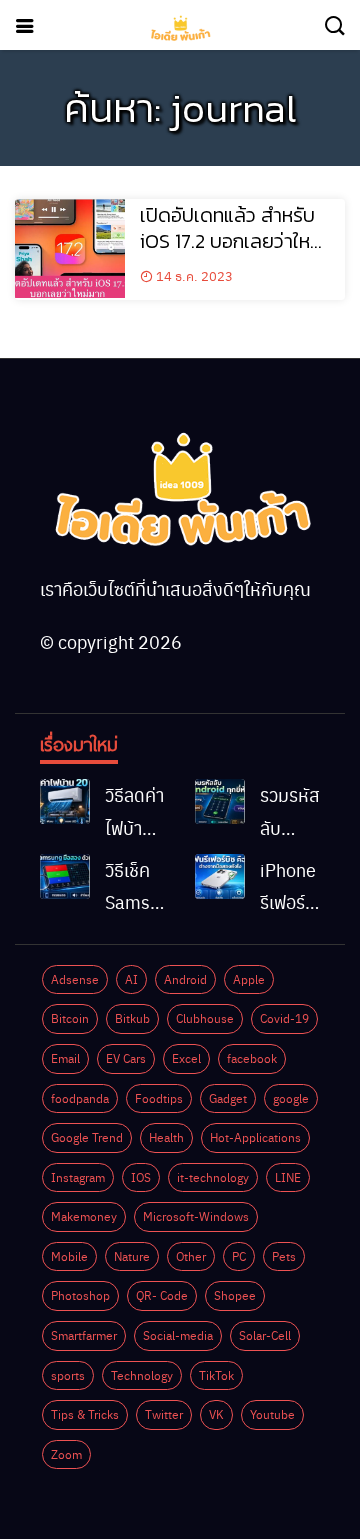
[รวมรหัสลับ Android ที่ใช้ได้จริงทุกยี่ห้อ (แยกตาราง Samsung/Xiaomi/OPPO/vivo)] (220, 801)
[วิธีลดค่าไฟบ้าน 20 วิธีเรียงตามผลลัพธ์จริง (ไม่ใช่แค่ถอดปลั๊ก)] (65, 801)
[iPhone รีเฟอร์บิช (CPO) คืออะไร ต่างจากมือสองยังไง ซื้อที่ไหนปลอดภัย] (220, 876)
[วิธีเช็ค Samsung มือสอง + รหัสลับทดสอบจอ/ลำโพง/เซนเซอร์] (65, 876)
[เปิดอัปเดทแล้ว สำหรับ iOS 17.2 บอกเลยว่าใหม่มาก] (70, 248)
